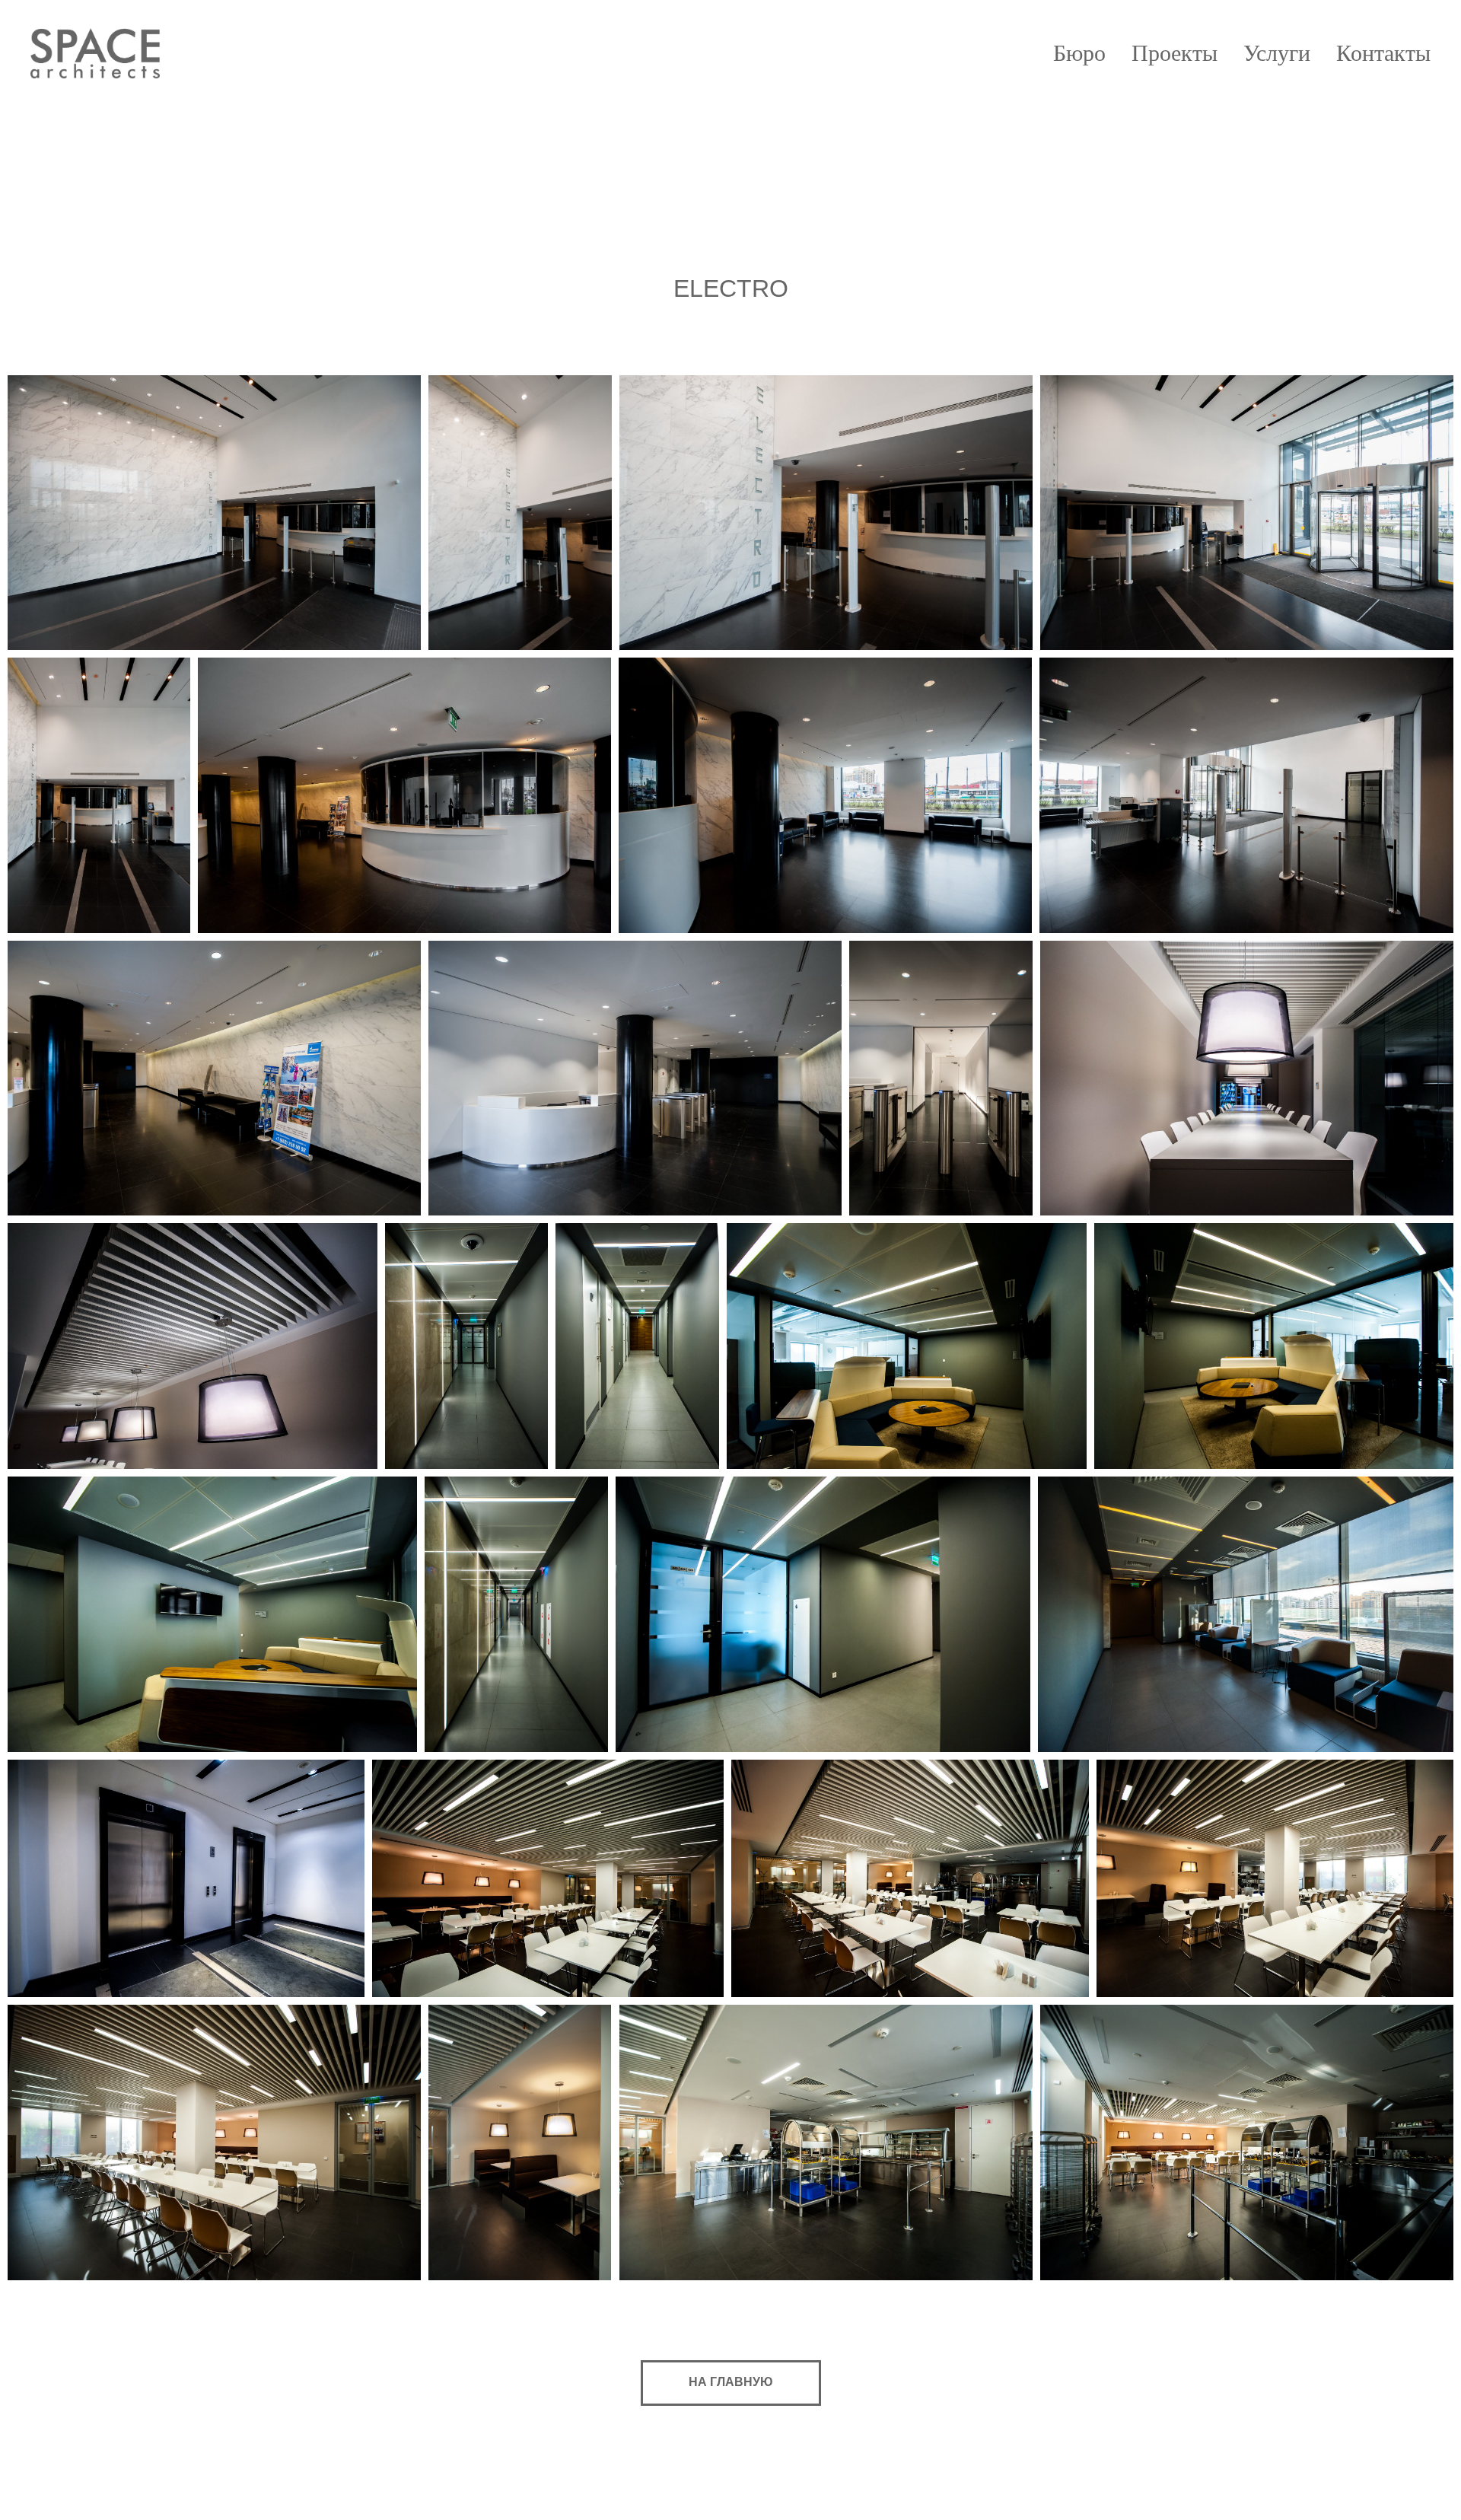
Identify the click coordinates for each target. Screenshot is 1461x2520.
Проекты (1175, 53)
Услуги (1277, 53)
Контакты (1383, 53)
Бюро (1079, 53)
